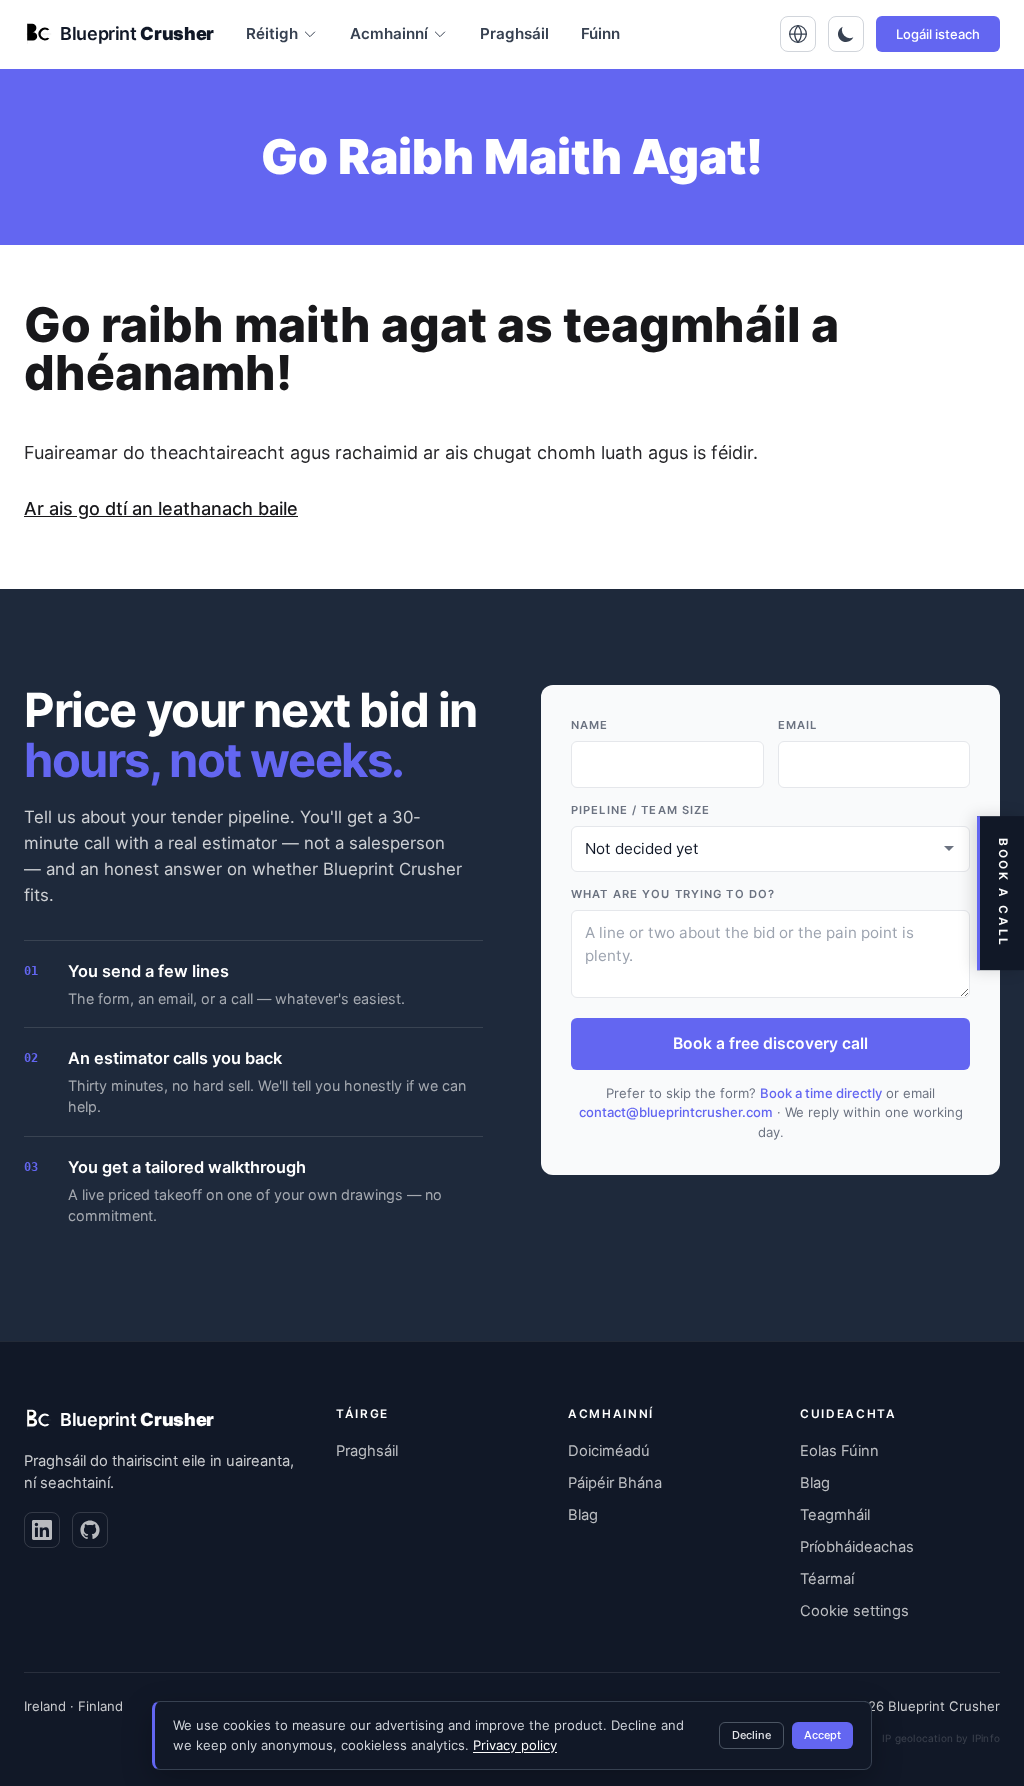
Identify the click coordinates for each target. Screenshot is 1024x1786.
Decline (751, 1735)
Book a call (1003, 893)
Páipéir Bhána (615, 1483)
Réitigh (272, 33)
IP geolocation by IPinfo (941, 1738)
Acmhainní (389, 33)
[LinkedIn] (42, 1530)
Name (589, 725)
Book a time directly (821, 1093)
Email (798, 725)
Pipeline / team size (640, 810)
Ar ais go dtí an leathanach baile (161, 508)
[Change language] (798, 34)
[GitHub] (90, 1530)
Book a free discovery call (770, 1043)
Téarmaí (827, 1579)
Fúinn (600, 33)
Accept (822, 1735)
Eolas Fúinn (839, 1451)
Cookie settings (854, 1611)
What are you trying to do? (673, 894)
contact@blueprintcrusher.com (676, 1112)
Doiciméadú (609, 1451)
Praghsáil (514, 33)
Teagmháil (835, 1515)
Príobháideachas (857, 1547)
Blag (583, 1515)
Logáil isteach (938, 34)
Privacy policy (515, 1745)
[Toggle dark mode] (846, 34)
